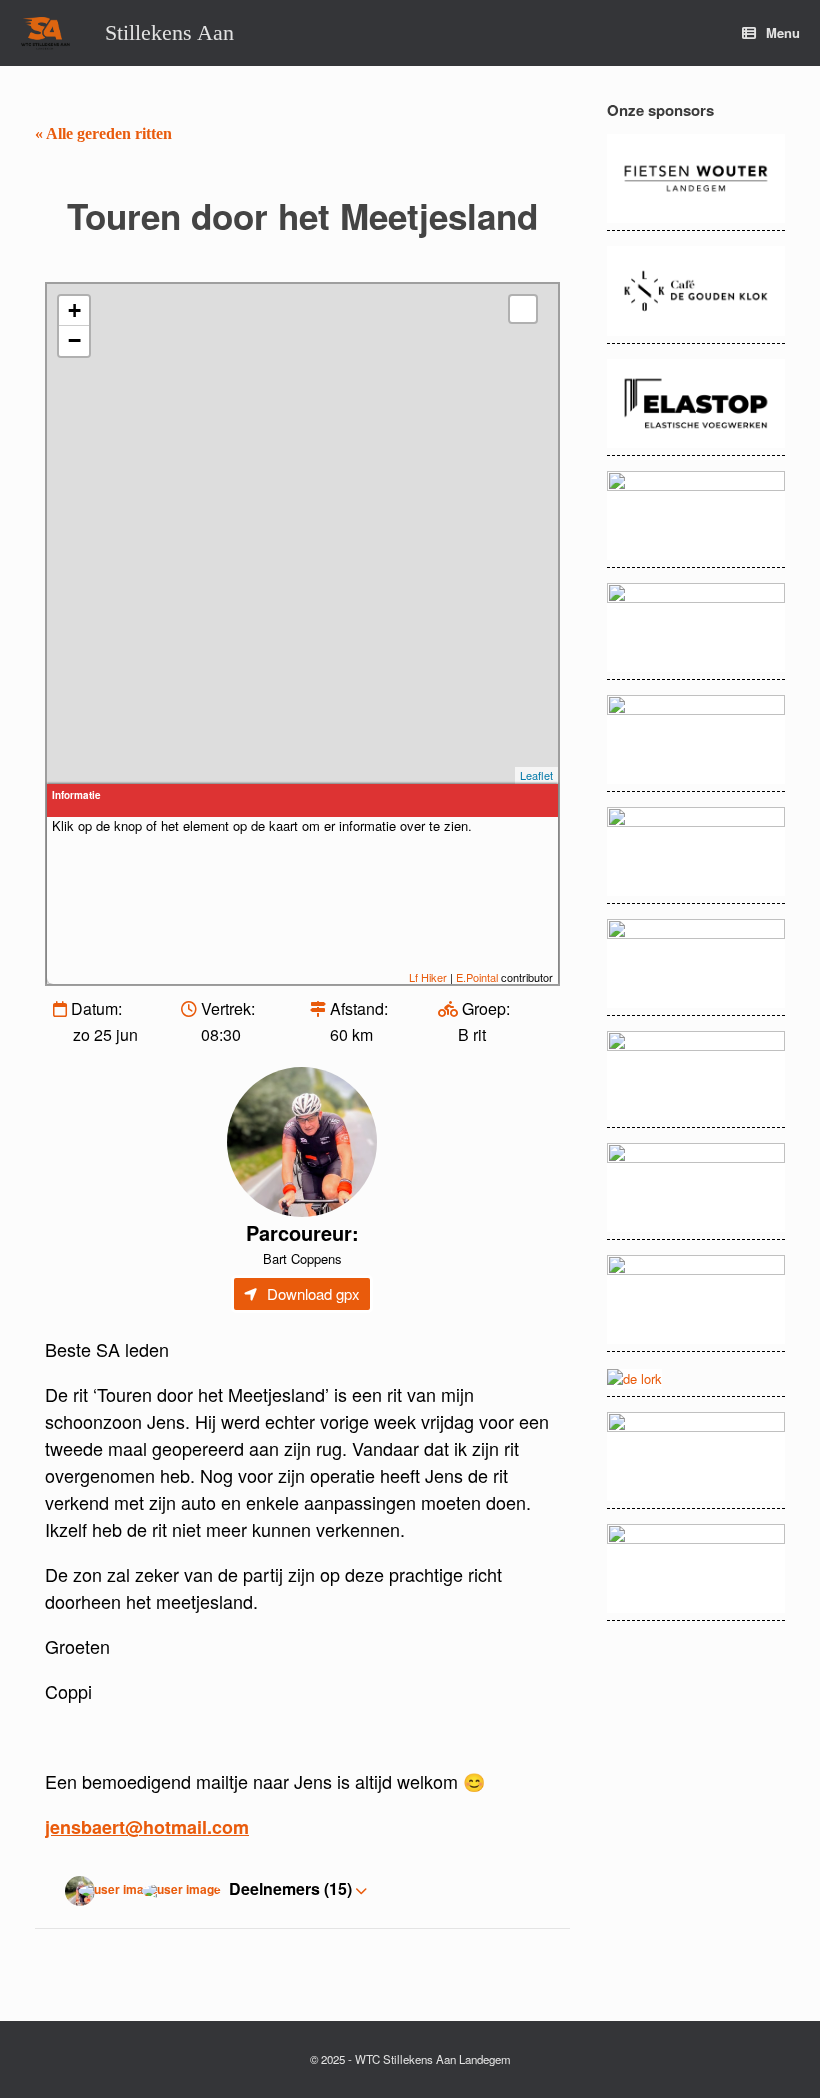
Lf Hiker (428, 977)
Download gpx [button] (313, 1293)
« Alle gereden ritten (103, 133)
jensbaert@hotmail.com (147, 1827)
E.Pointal (477, 977)
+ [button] (74, 310)
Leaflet (536, 775)
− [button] (74, 340)
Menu (783, 32)
